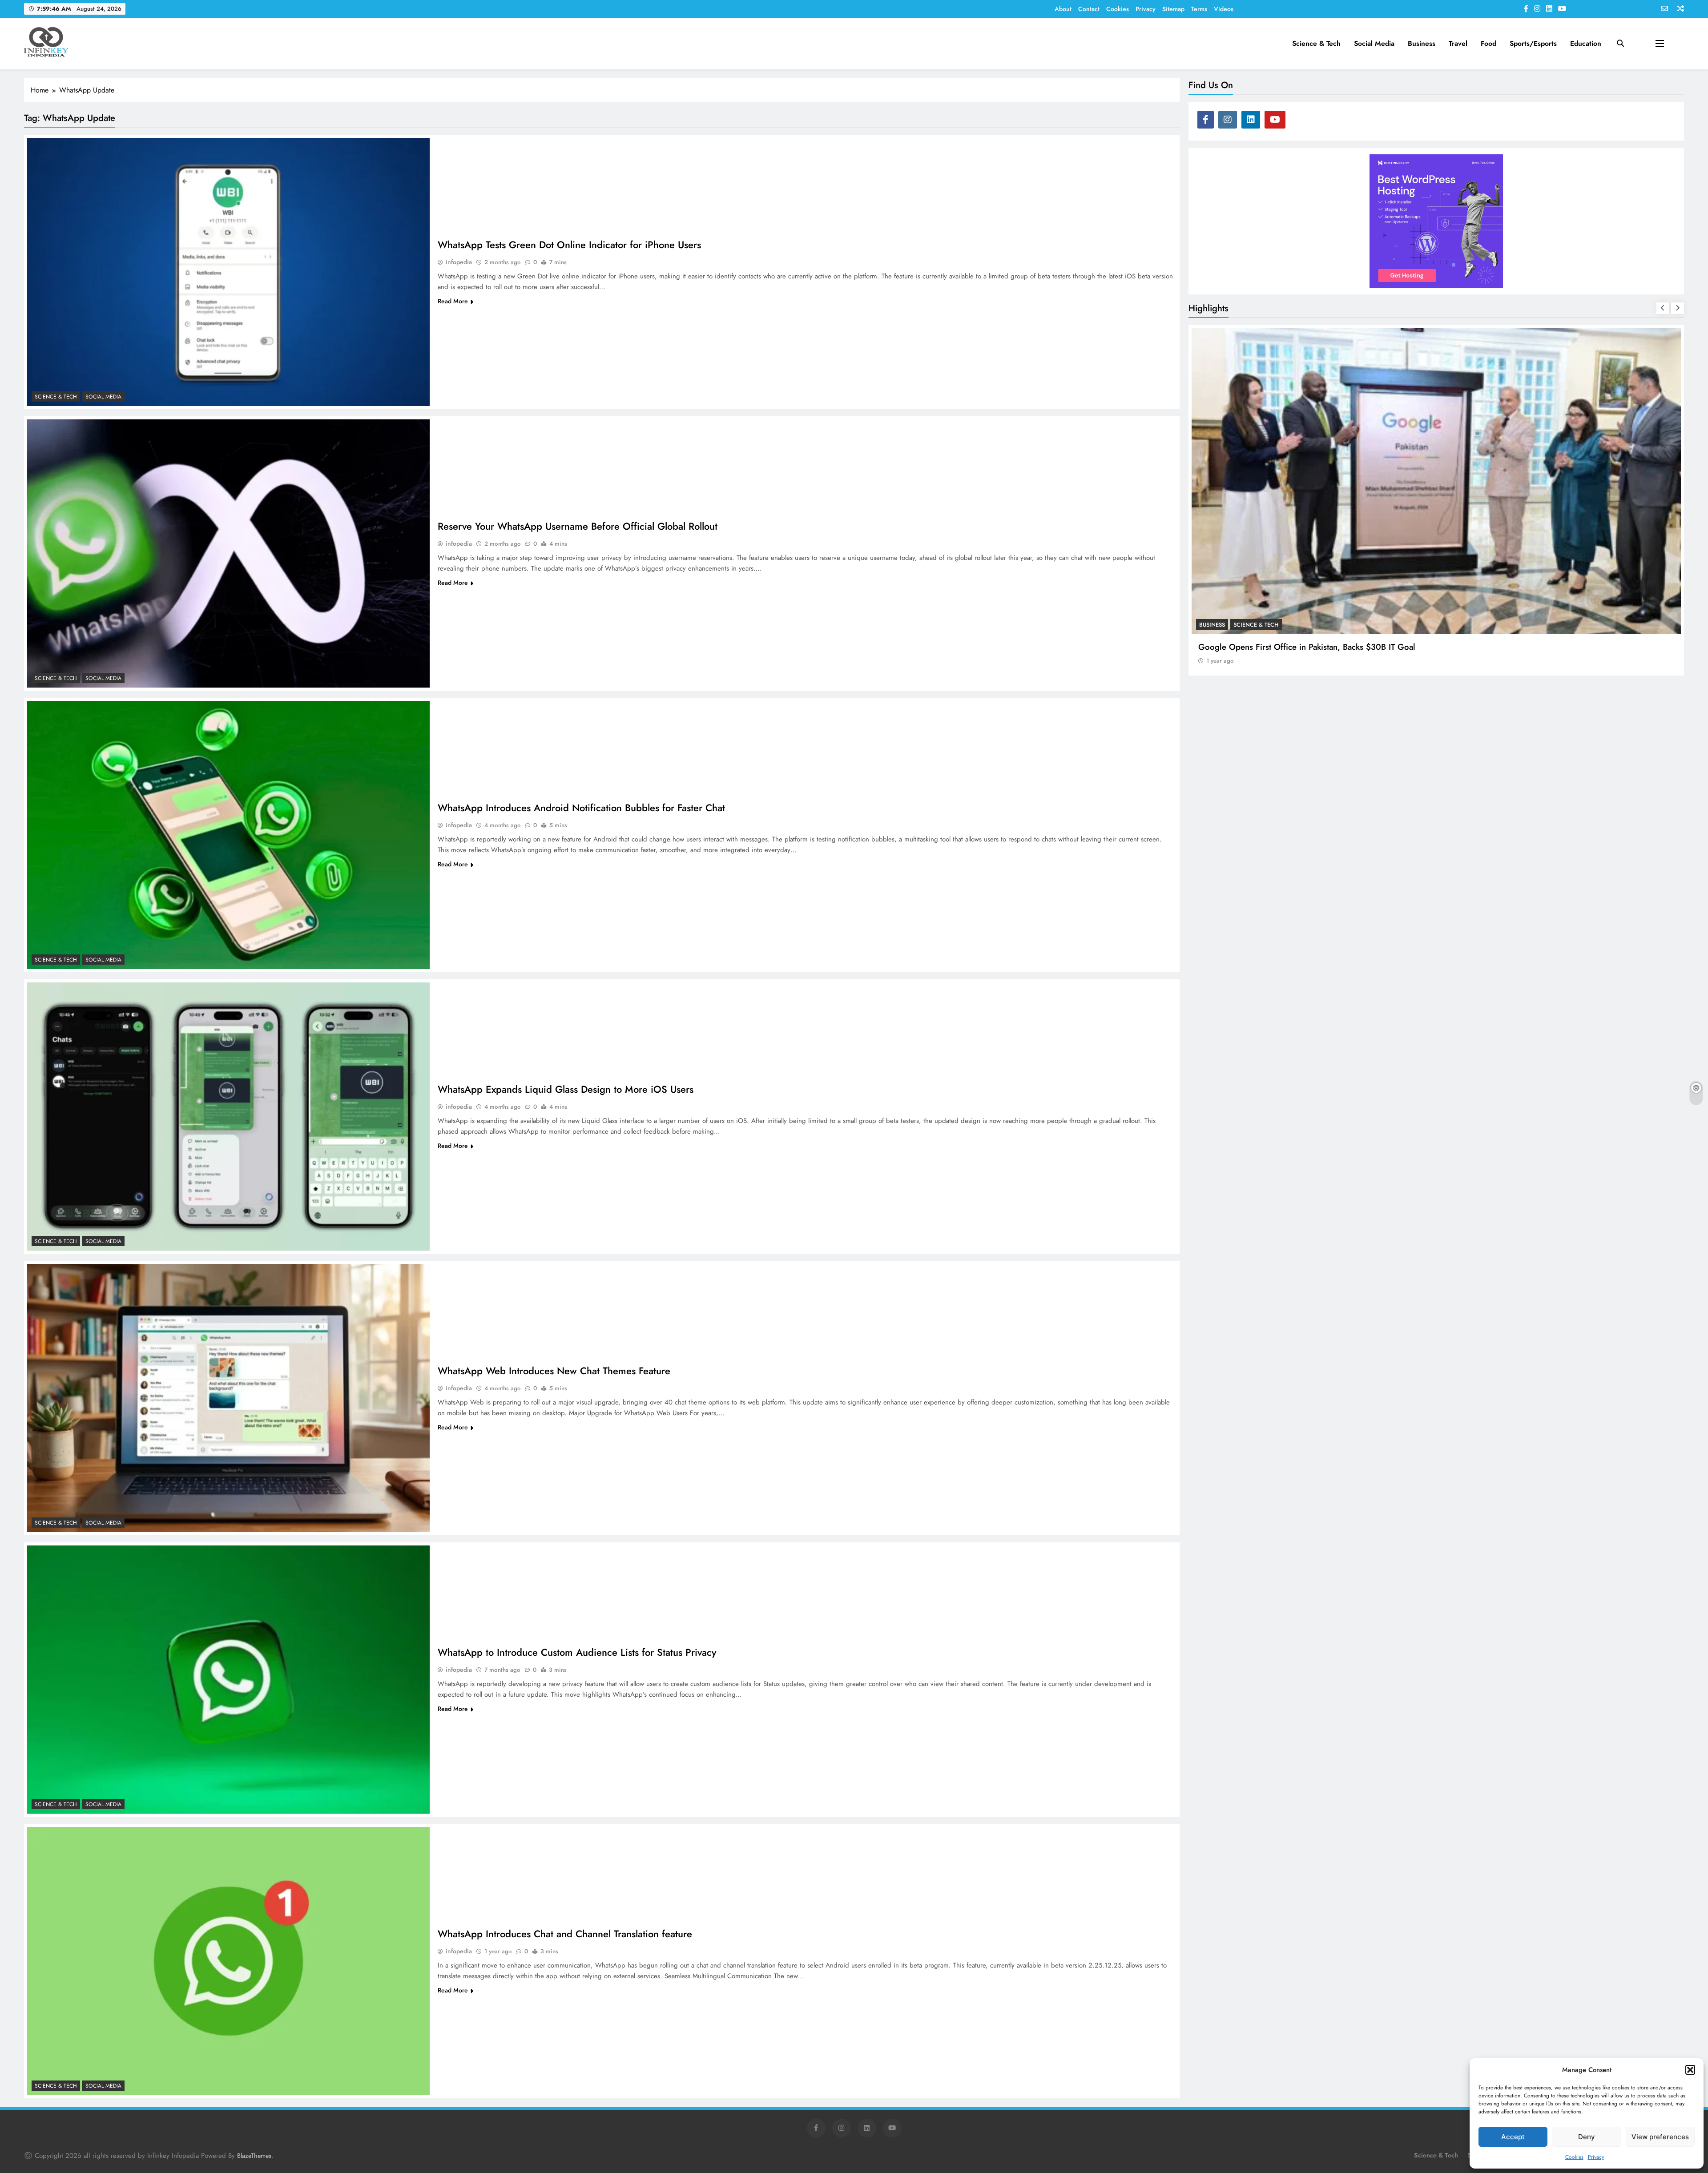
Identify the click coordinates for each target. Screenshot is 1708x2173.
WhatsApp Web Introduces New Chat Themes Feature (554, 1371)
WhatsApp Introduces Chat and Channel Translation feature (565, 1934)
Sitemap (1173, 9)
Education (1586, 43)
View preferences (1660, 2137)
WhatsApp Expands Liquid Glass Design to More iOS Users (566, 1089)
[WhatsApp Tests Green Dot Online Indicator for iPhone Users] (228, 272)
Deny (1587, 2137)
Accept (1513, 2137)
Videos (1224, 9)
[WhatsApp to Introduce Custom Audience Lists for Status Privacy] (228, 1680)
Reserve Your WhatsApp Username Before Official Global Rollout (578, 526)
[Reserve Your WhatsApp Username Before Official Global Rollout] (228, 553)
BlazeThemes (254, 2156)
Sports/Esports (1533, 43)
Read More (453, 301)
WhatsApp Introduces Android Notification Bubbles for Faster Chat (581, 808)
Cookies (1574, 2157)
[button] (1690, 2070)
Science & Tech (1316, 43)
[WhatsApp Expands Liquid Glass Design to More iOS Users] (228, 1117)
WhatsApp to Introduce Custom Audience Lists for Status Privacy (577, 1652)
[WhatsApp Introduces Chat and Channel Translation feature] (228, 1961)
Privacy (1596, 2157)
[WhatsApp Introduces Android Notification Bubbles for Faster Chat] (228, 835)
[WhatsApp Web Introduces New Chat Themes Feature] (228, 1398)
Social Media (1374, 43)
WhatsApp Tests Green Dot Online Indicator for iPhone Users (569, 245)
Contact (1089, 9)
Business (1422, 43)
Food (1488, 43)
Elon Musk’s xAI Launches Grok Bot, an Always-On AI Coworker (1316, 647)
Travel (1458, 43)
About (1063, 9)
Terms (1199, 9)
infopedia (459, 262)
